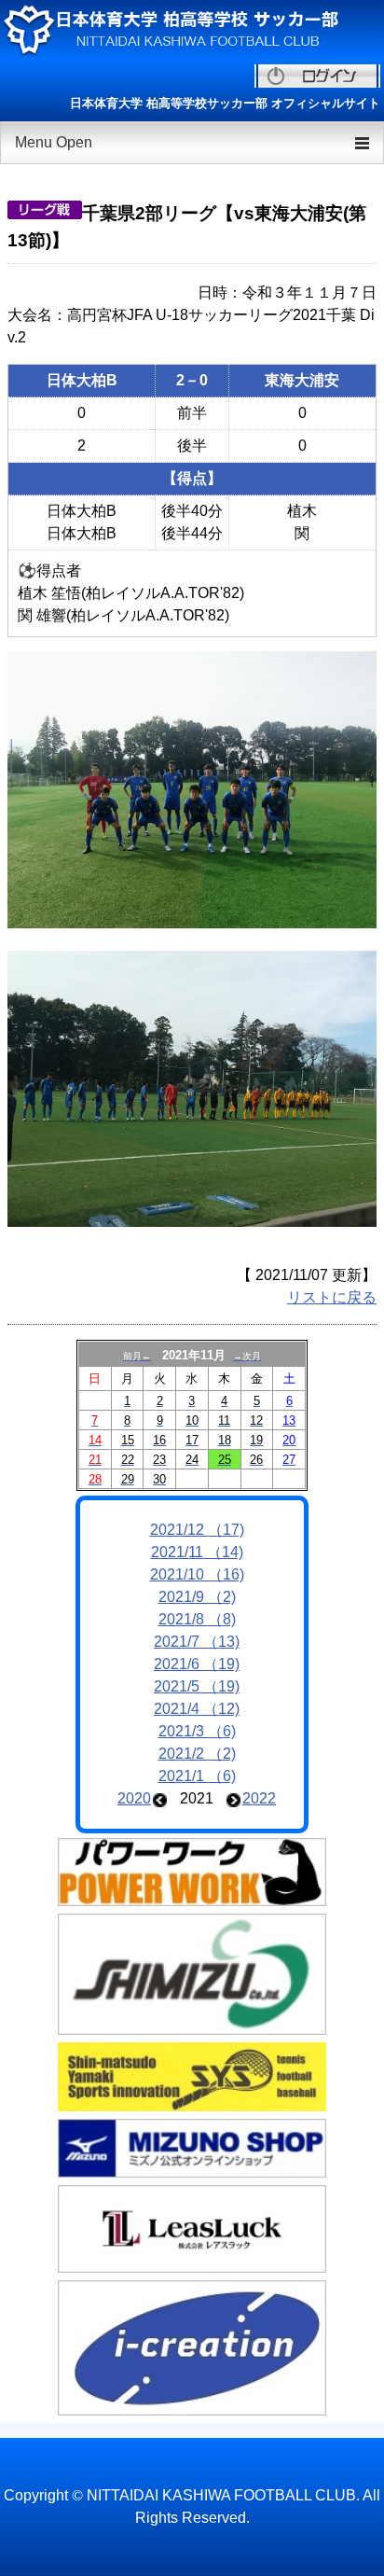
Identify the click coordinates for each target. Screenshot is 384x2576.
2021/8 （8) (197, 1619)
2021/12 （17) (197, 1530)
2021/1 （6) (197, 1776)
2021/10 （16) (197, 1574)
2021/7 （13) (197, 1642)
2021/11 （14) (197, 1552)
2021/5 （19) (197, 1686)
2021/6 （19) (197, 1664)
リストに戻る (332, 1297)
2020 (134, 1798)
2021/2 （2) (197, 1754)
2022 (259, 1798)
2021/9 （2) (197, 1597)
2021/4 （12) (197, 1709)
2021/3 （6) (197, 1731)
